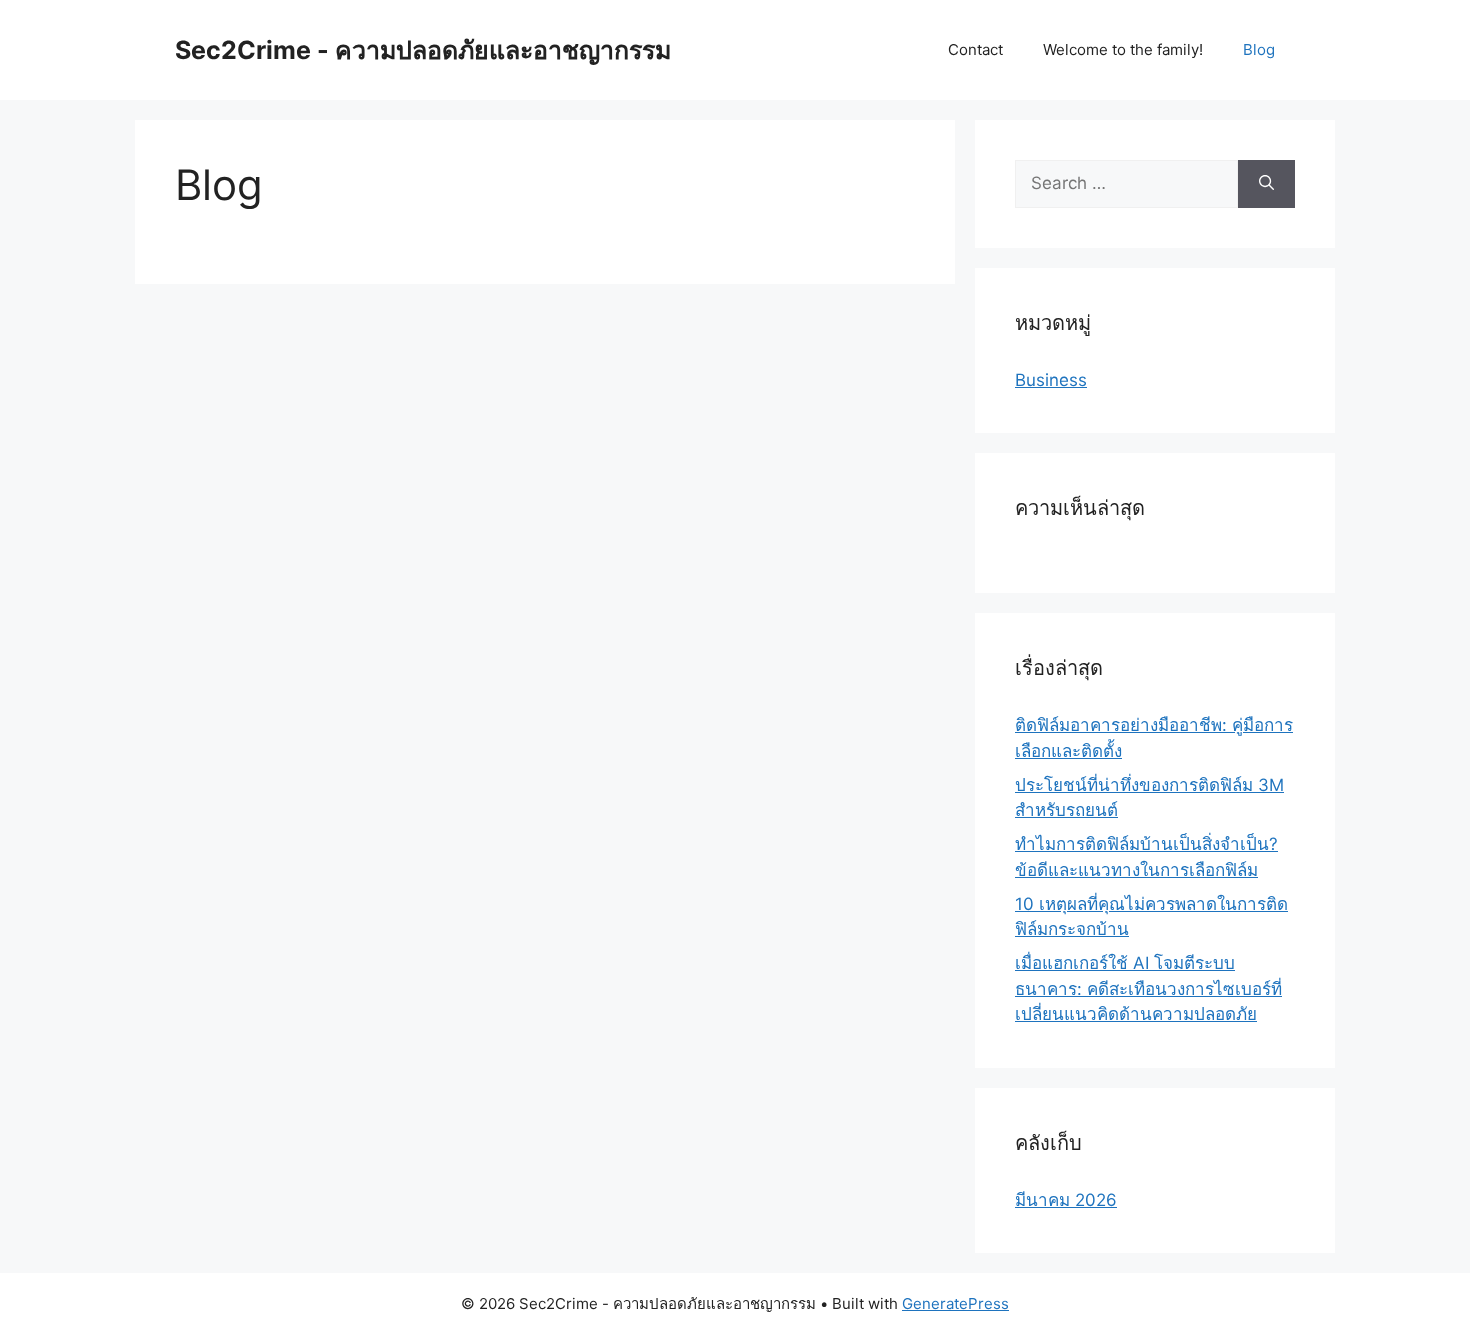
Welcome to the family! (1123, 49)
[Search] (1266, 184)
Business (1051, 380)
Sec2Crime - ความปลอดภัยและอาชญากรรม (423, 50)
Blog (1259, 49)
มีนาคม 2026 (1066, 1200)
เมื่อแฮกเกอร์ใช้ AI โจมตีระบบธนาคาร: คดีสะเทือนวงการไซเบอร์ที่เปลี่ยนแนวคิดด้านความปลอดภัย (1148, 988)
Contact (975, 49)
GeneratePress (955, 1303)
